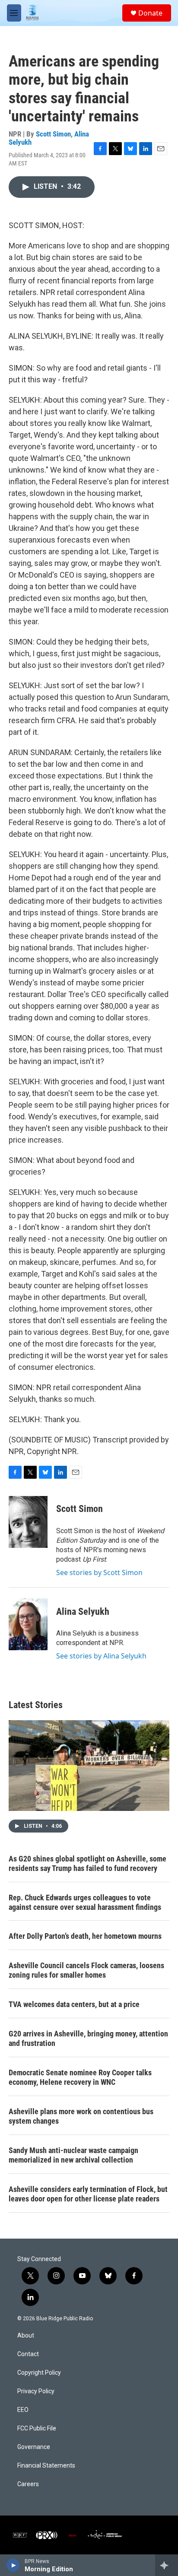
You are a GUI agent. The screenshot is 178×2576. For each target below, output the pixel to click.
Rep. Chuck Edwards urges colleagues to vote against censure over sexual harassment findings (85, 1902)
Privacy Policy (36, 2391)
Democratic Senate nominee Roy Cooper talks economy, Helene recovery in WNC (80, 2077)
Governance (34, 2447)
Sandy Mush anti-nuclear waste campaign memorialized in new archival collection (73, 2155)
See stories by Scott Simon (99, 1572)
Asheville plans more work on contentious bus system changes (81, 2116)
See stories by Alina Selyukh (101, 1656)
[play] (13, 2565)
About (26, 2336)
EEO (23, 2410)
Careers (28, 2484)
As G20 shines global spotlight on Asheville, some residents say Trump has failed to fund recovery (87, 1863)
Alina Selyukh (83, 1612)
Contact (28, 2354)
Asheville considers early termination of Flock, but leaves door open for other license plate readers (88, 2194)
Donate (150, 13)
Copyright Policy (39, 2373)
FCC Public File (37, 2428)
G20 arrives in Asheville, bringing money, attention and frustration (88, 2038)
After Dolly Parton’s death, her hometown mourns (85, 1936)
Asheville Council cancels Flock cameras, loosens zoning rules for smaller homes (86, 1970)
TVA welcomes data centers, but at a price (74, 2004)
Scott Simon (53, 134)
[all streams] (167, 2565)
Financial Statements (46, 2466)
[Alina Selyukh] (28, 1624)
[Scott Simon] (28, 1522)
